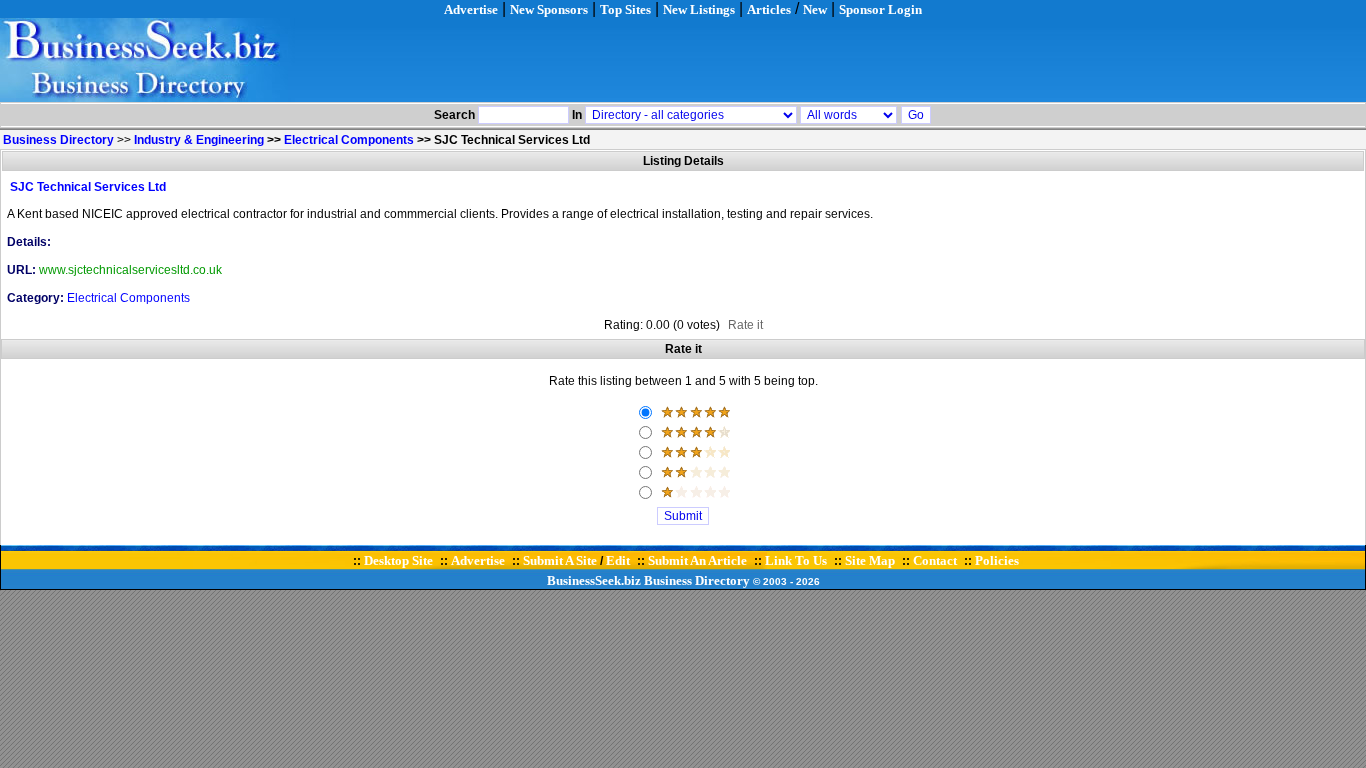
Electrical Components (349, 140)
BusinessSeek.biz (594, 580)
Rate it (745, 325)
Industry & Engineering (199, 140)
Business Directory (697, 580)
